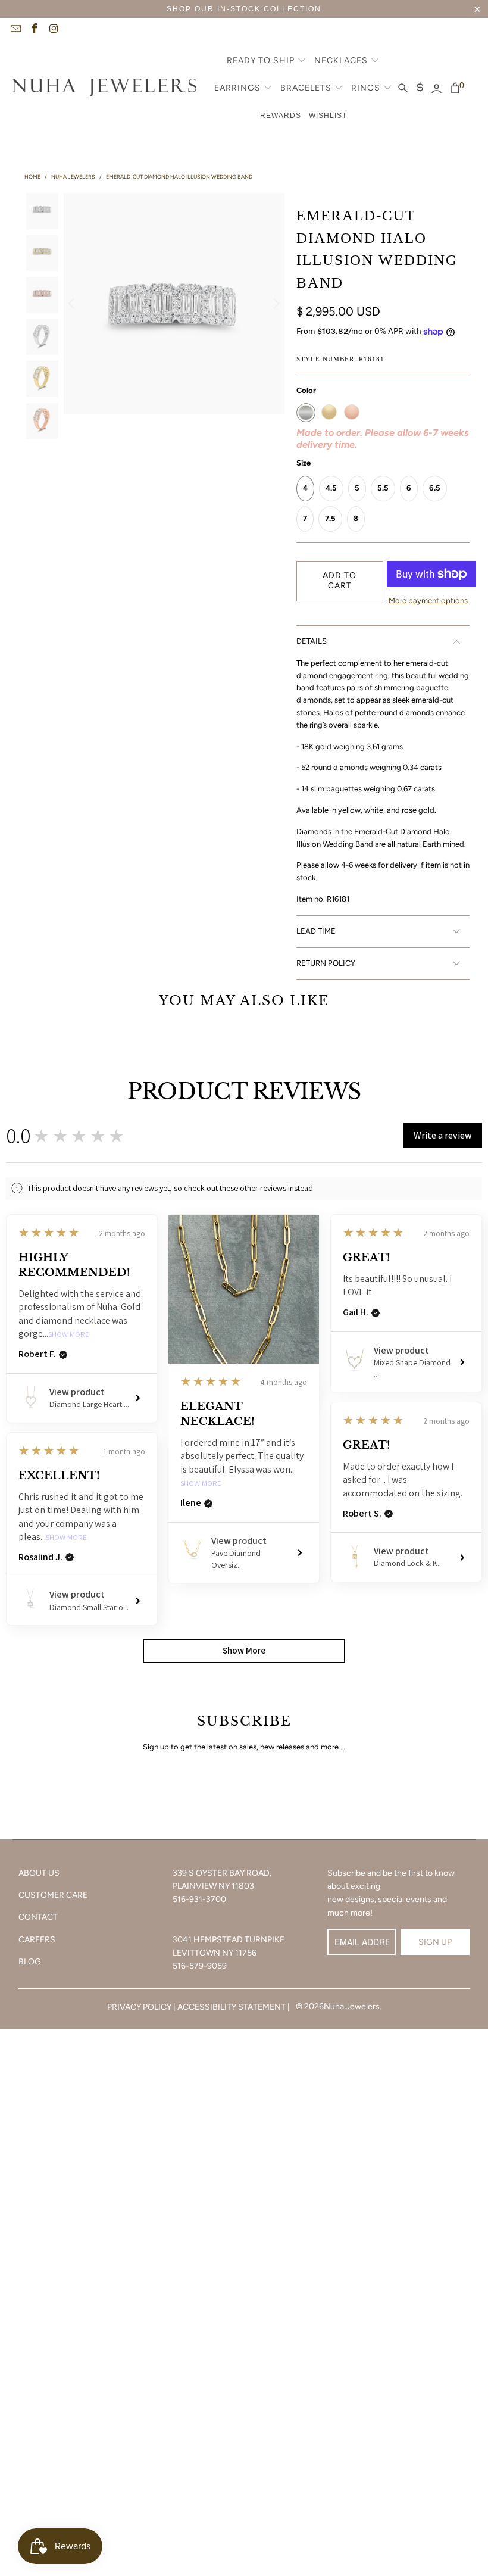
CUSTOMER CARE (53, 1895)
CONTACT (38, 1917)
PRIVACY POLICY (139, 2007)
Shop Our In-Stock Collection (244, 9)
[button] (267, 61)
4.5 (331, 488)
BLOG (30, 1962)
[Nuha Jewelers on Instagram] (54, 30)
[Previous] (73, 303)
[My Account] (437, 89)
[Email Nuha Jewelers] (15, 30)
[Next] (276, 303)
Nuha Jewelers (352, 2006)
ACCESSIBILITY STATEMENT (232, 2007)
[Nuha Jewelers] (104, 89)
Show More (69, 1335)
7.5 (330, 518)
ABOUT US (39, 1873)
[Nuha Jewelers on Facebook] (35, 30)
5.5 (383, 488)
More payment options (428, 601)
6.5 (435, 488)
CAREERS (37, 1940)
